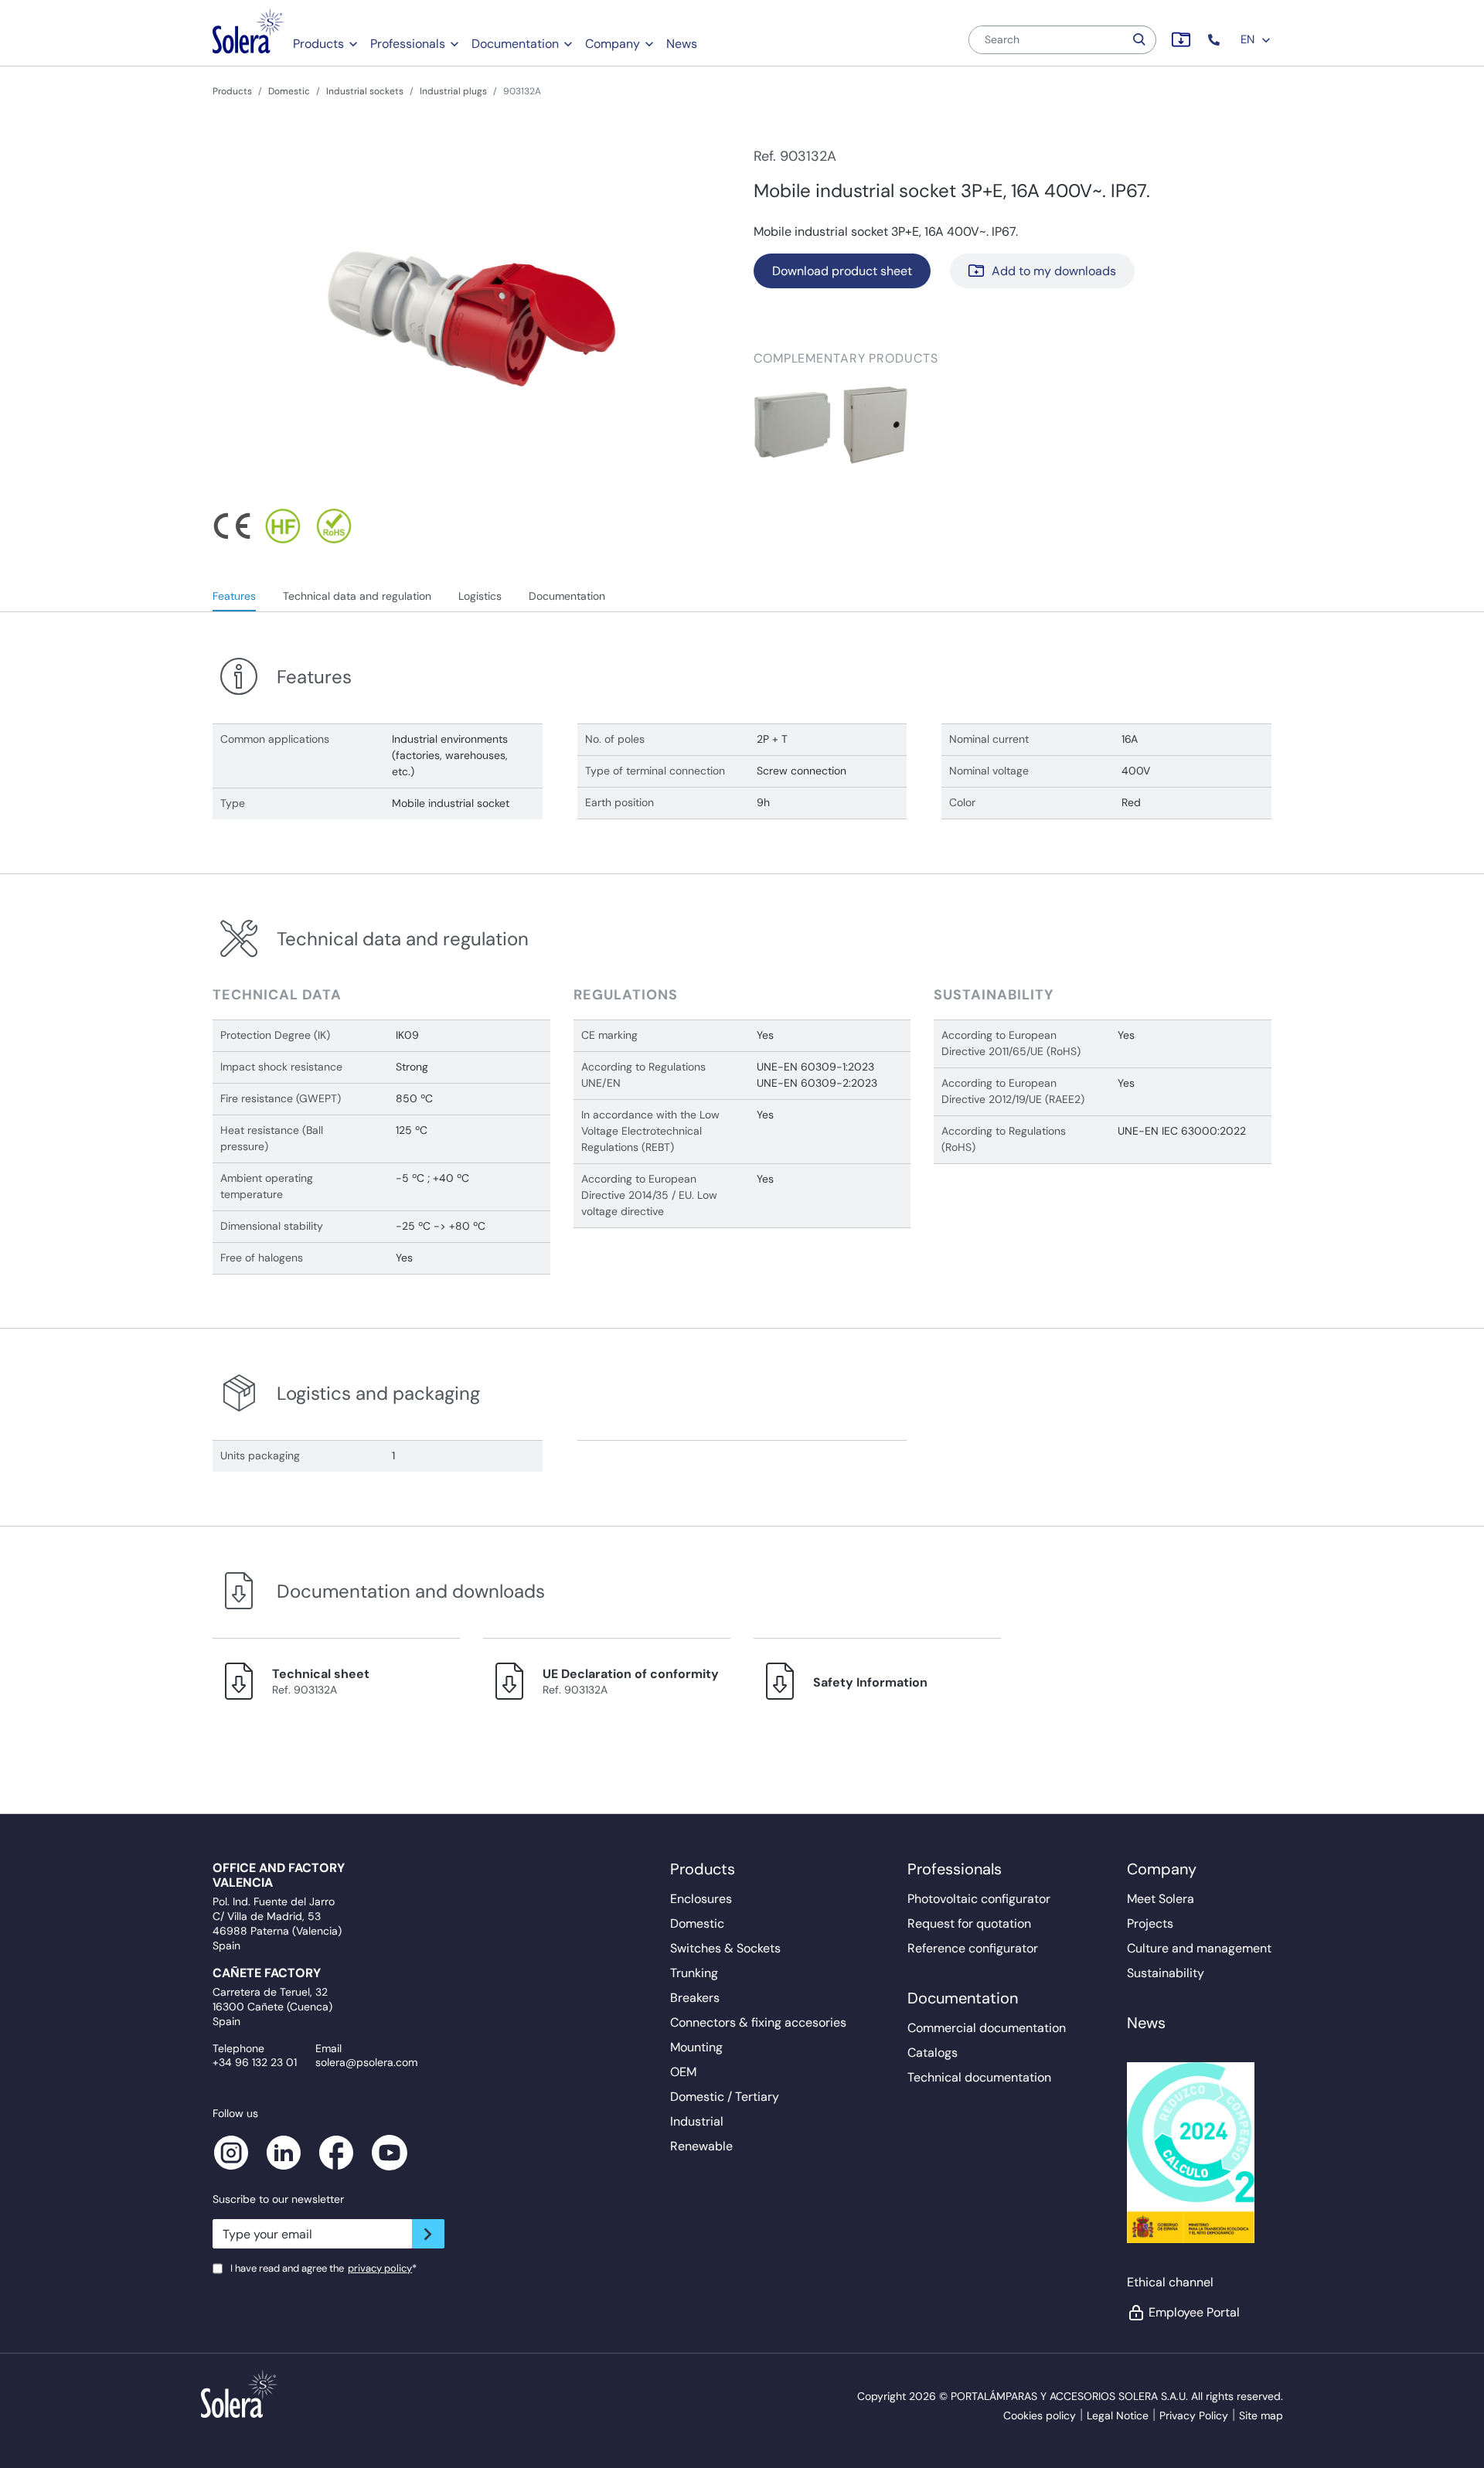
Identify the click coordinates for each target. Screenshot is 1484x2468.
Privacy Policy (1194, 2415)
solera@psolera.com (366, 2062)
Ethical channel (1170, 2282)
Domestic (289, 91)
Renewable (701, 2146)
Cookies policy (1040, 2415)
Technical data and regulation (357, 596)
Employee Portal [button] (1194, 2312)
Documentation (515, 44)
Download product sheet (842, 271)
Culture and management (1199, 1948)
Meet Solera (1161, 1899)
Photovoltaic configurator (979, 1899)
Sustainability (1166, 1973)
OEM (683, 2072)
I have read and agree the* (323, 2268)
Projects (1150, 1923)
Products (318, 44)
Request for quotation (969, 1923)
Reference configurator (973, 1948)
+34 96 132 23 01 (255, 2062)
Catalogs (933, 2053)
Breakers (695, 1998)
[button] (1215, 40)
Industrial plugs (453, 91)
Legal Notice (1118, 2415)
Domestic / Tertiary (725, 2097)
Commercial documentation (987, 2028)
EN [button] (1249, 39)
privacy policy (380, 2268)
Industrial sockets (365, 91)
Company (613, 44)
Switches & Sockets (725, 1948)
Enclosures (701, 1899)
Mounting (696, 2047)
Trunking (694, 1973)
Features (234, 596)
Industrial (697, 2121)
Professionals (408, 44)
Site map (1261, 2415)
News (682, 44)
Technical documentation (979, 2077)
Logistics (480, 596)
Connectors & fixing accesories (758, 2022)
